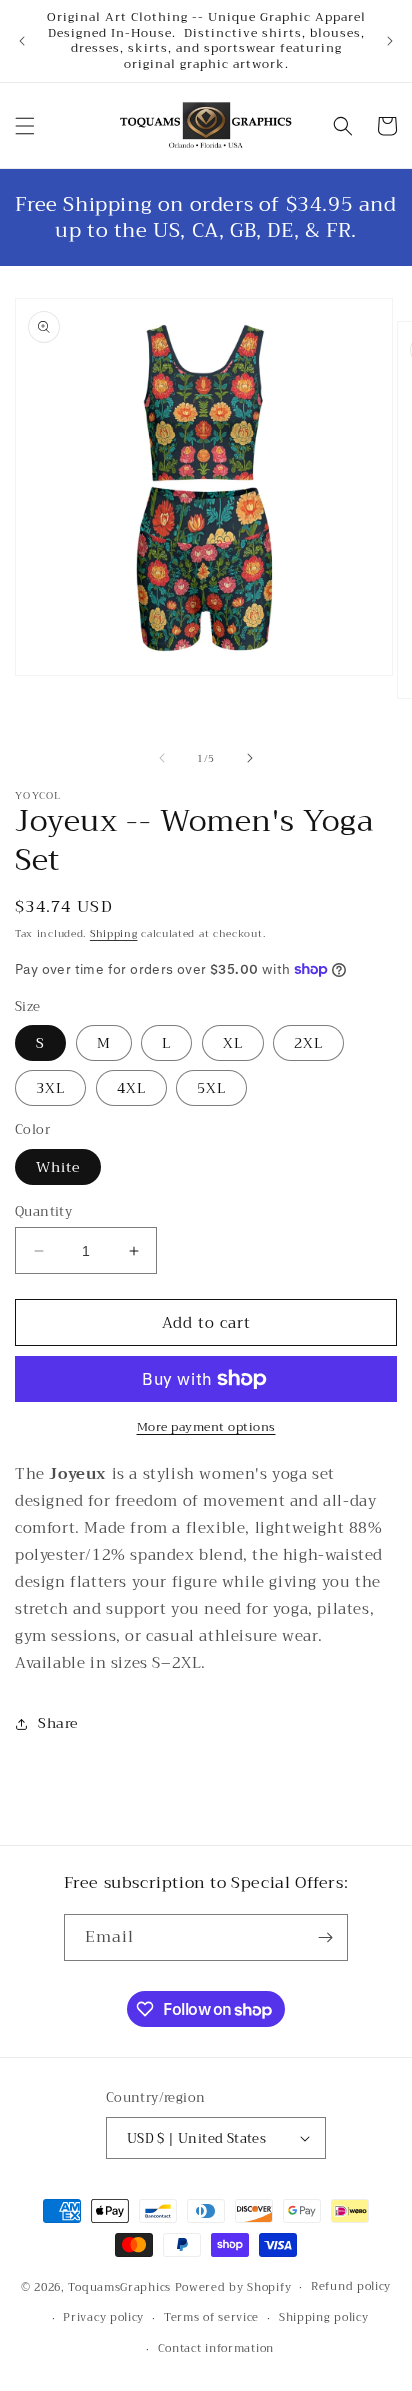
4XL (131, 1088)
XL (233, 1043)
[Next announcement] (390, 41)
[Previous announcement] (22, 41)
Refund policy (351, 2286)
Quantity (43, 1212)
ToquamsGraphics (119, 2287)
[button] (25, 126)
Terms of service (211, 2317)
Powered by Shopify (233, 2287)
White (58, 1167)
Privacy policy (103, 2317)
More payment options (206, 1427)
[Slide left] (162, 758)
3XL (50, 1088)
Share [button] (58, 1723)
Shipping (114, 933)
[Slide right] (250, 758)
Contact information (216, 2348)
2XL (308, 1043)
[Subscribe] (325, 1937)
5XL (211, 1088)
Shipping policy (324, 2317)
